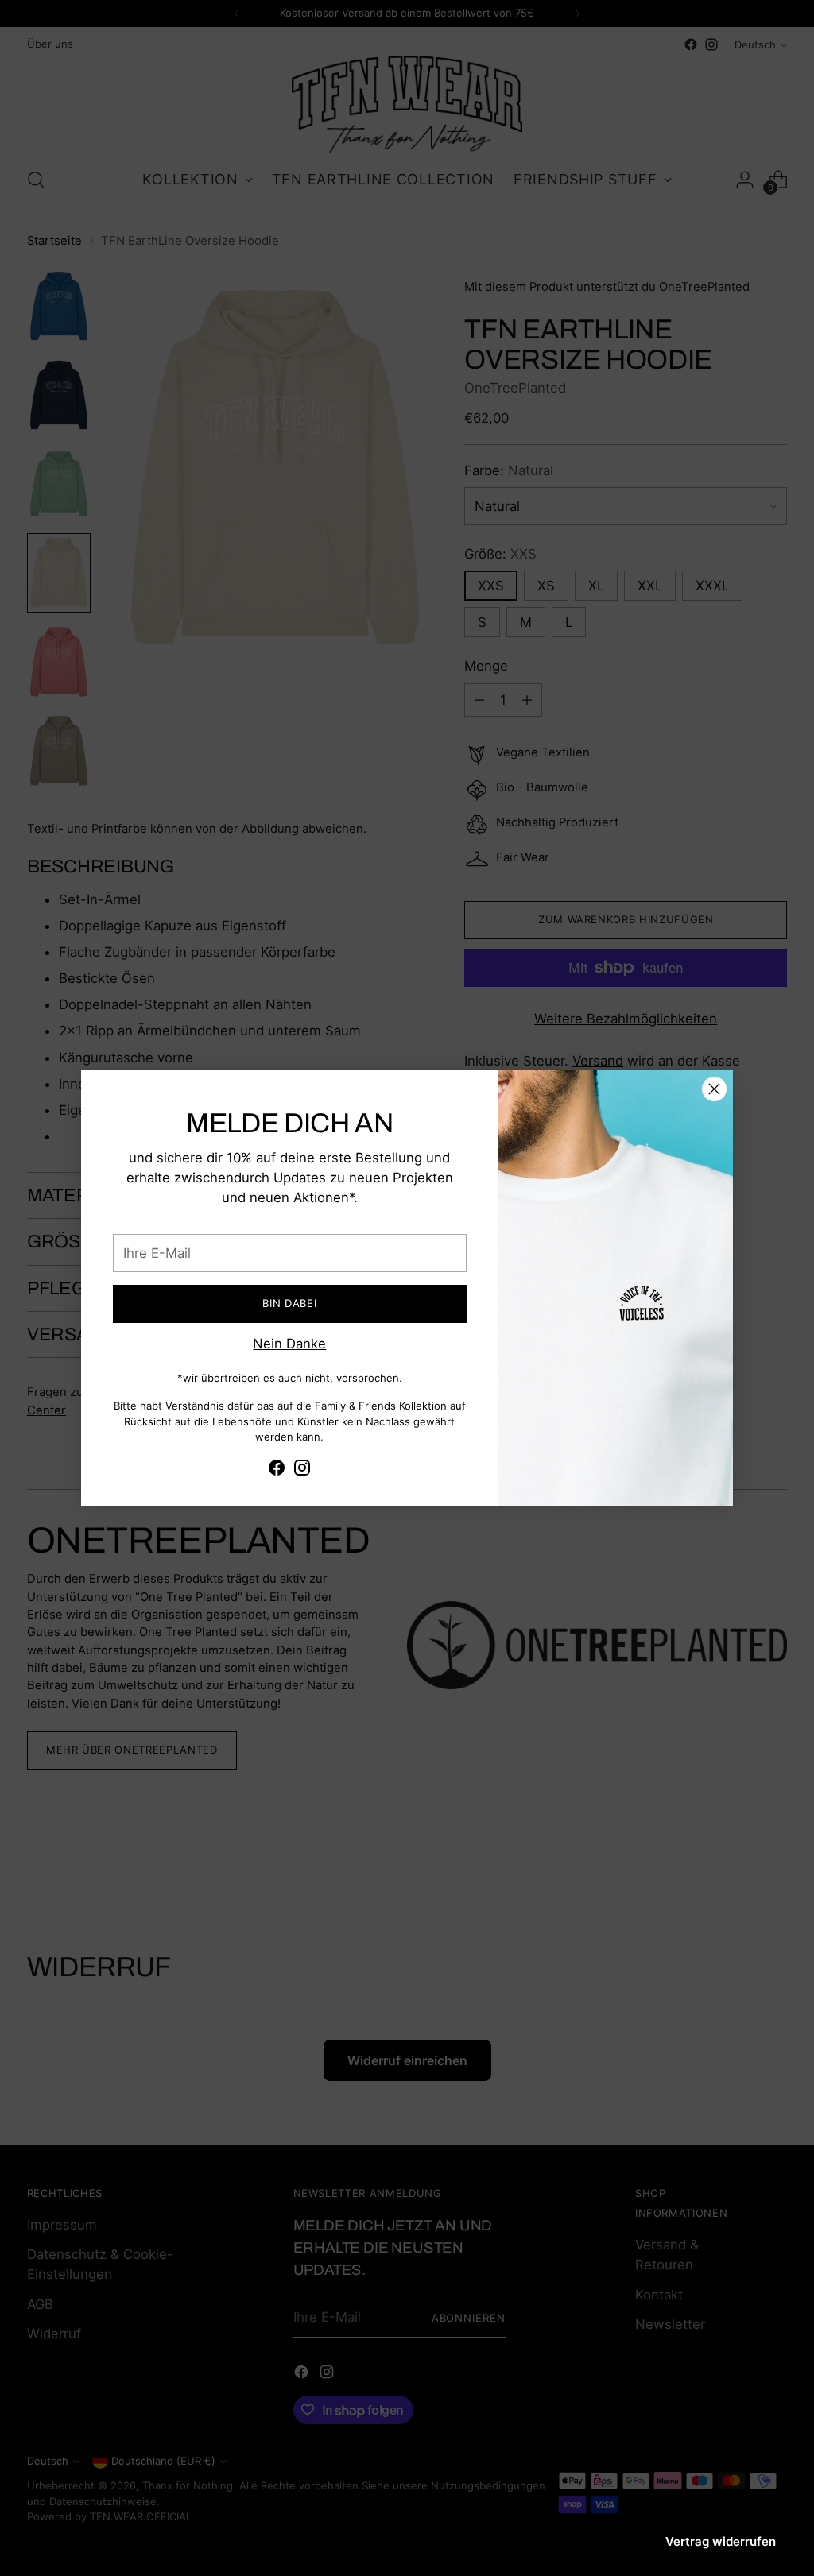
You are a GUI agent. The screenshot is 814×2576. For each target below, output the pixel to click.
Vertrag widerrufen (721, 2541)
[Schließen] (714, 1089)
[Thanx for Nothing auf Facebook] (277, 1470)
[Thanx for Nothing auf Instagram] (302, 1470)
